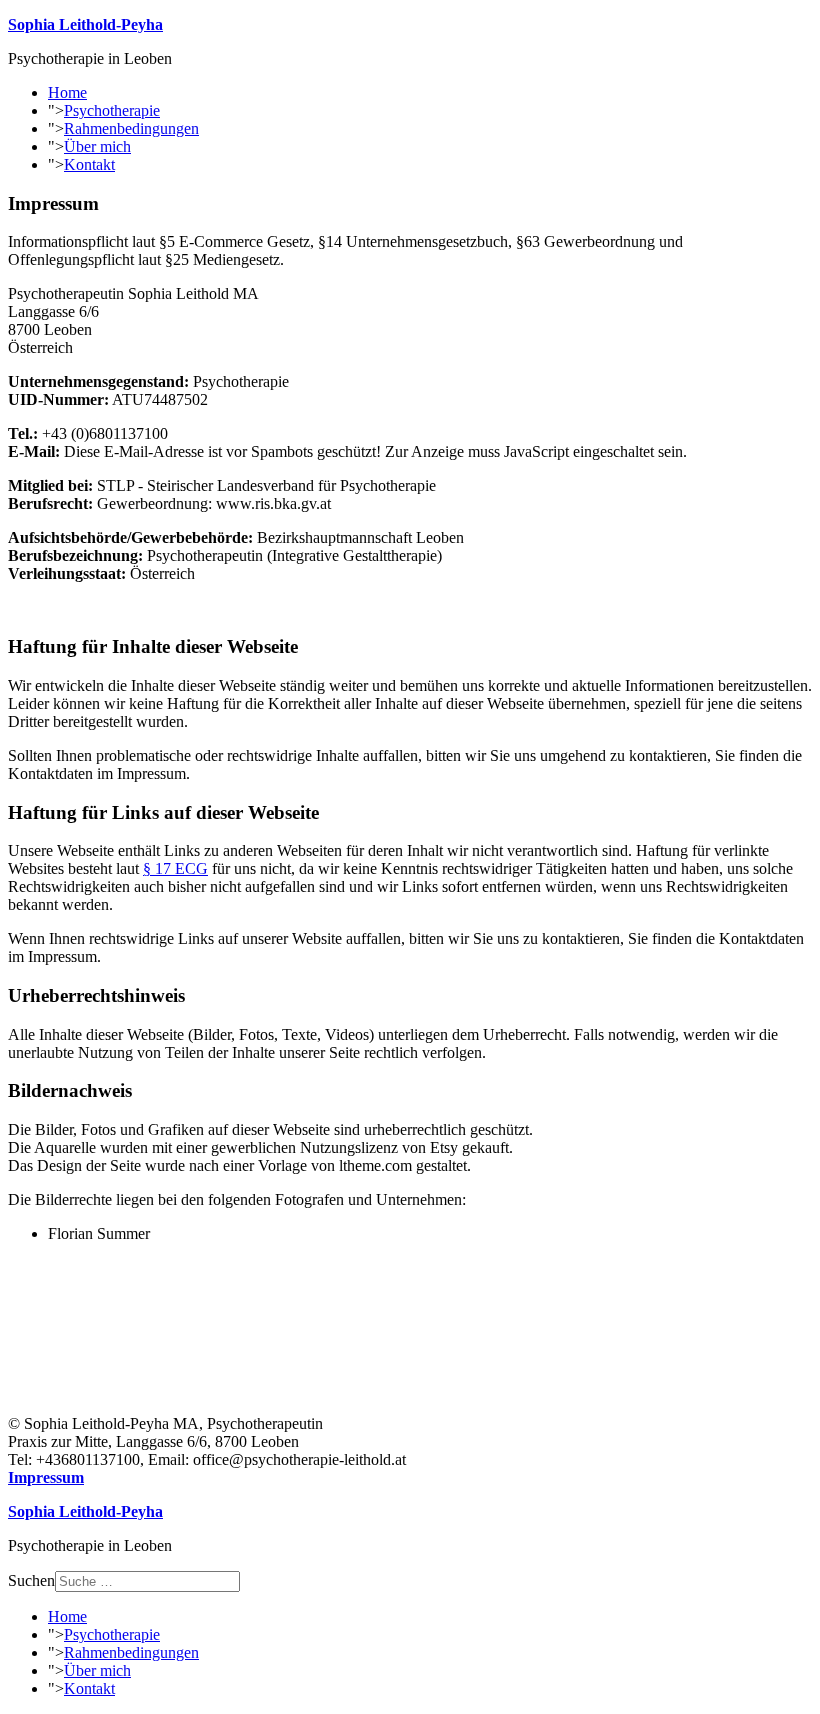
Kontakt (89, 164)
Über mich (97, 146)
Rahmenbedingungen (131, 128)
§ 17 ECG (175, 868)
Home (67, 92)
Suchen (31, 1580)
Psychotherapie (112, 110)
